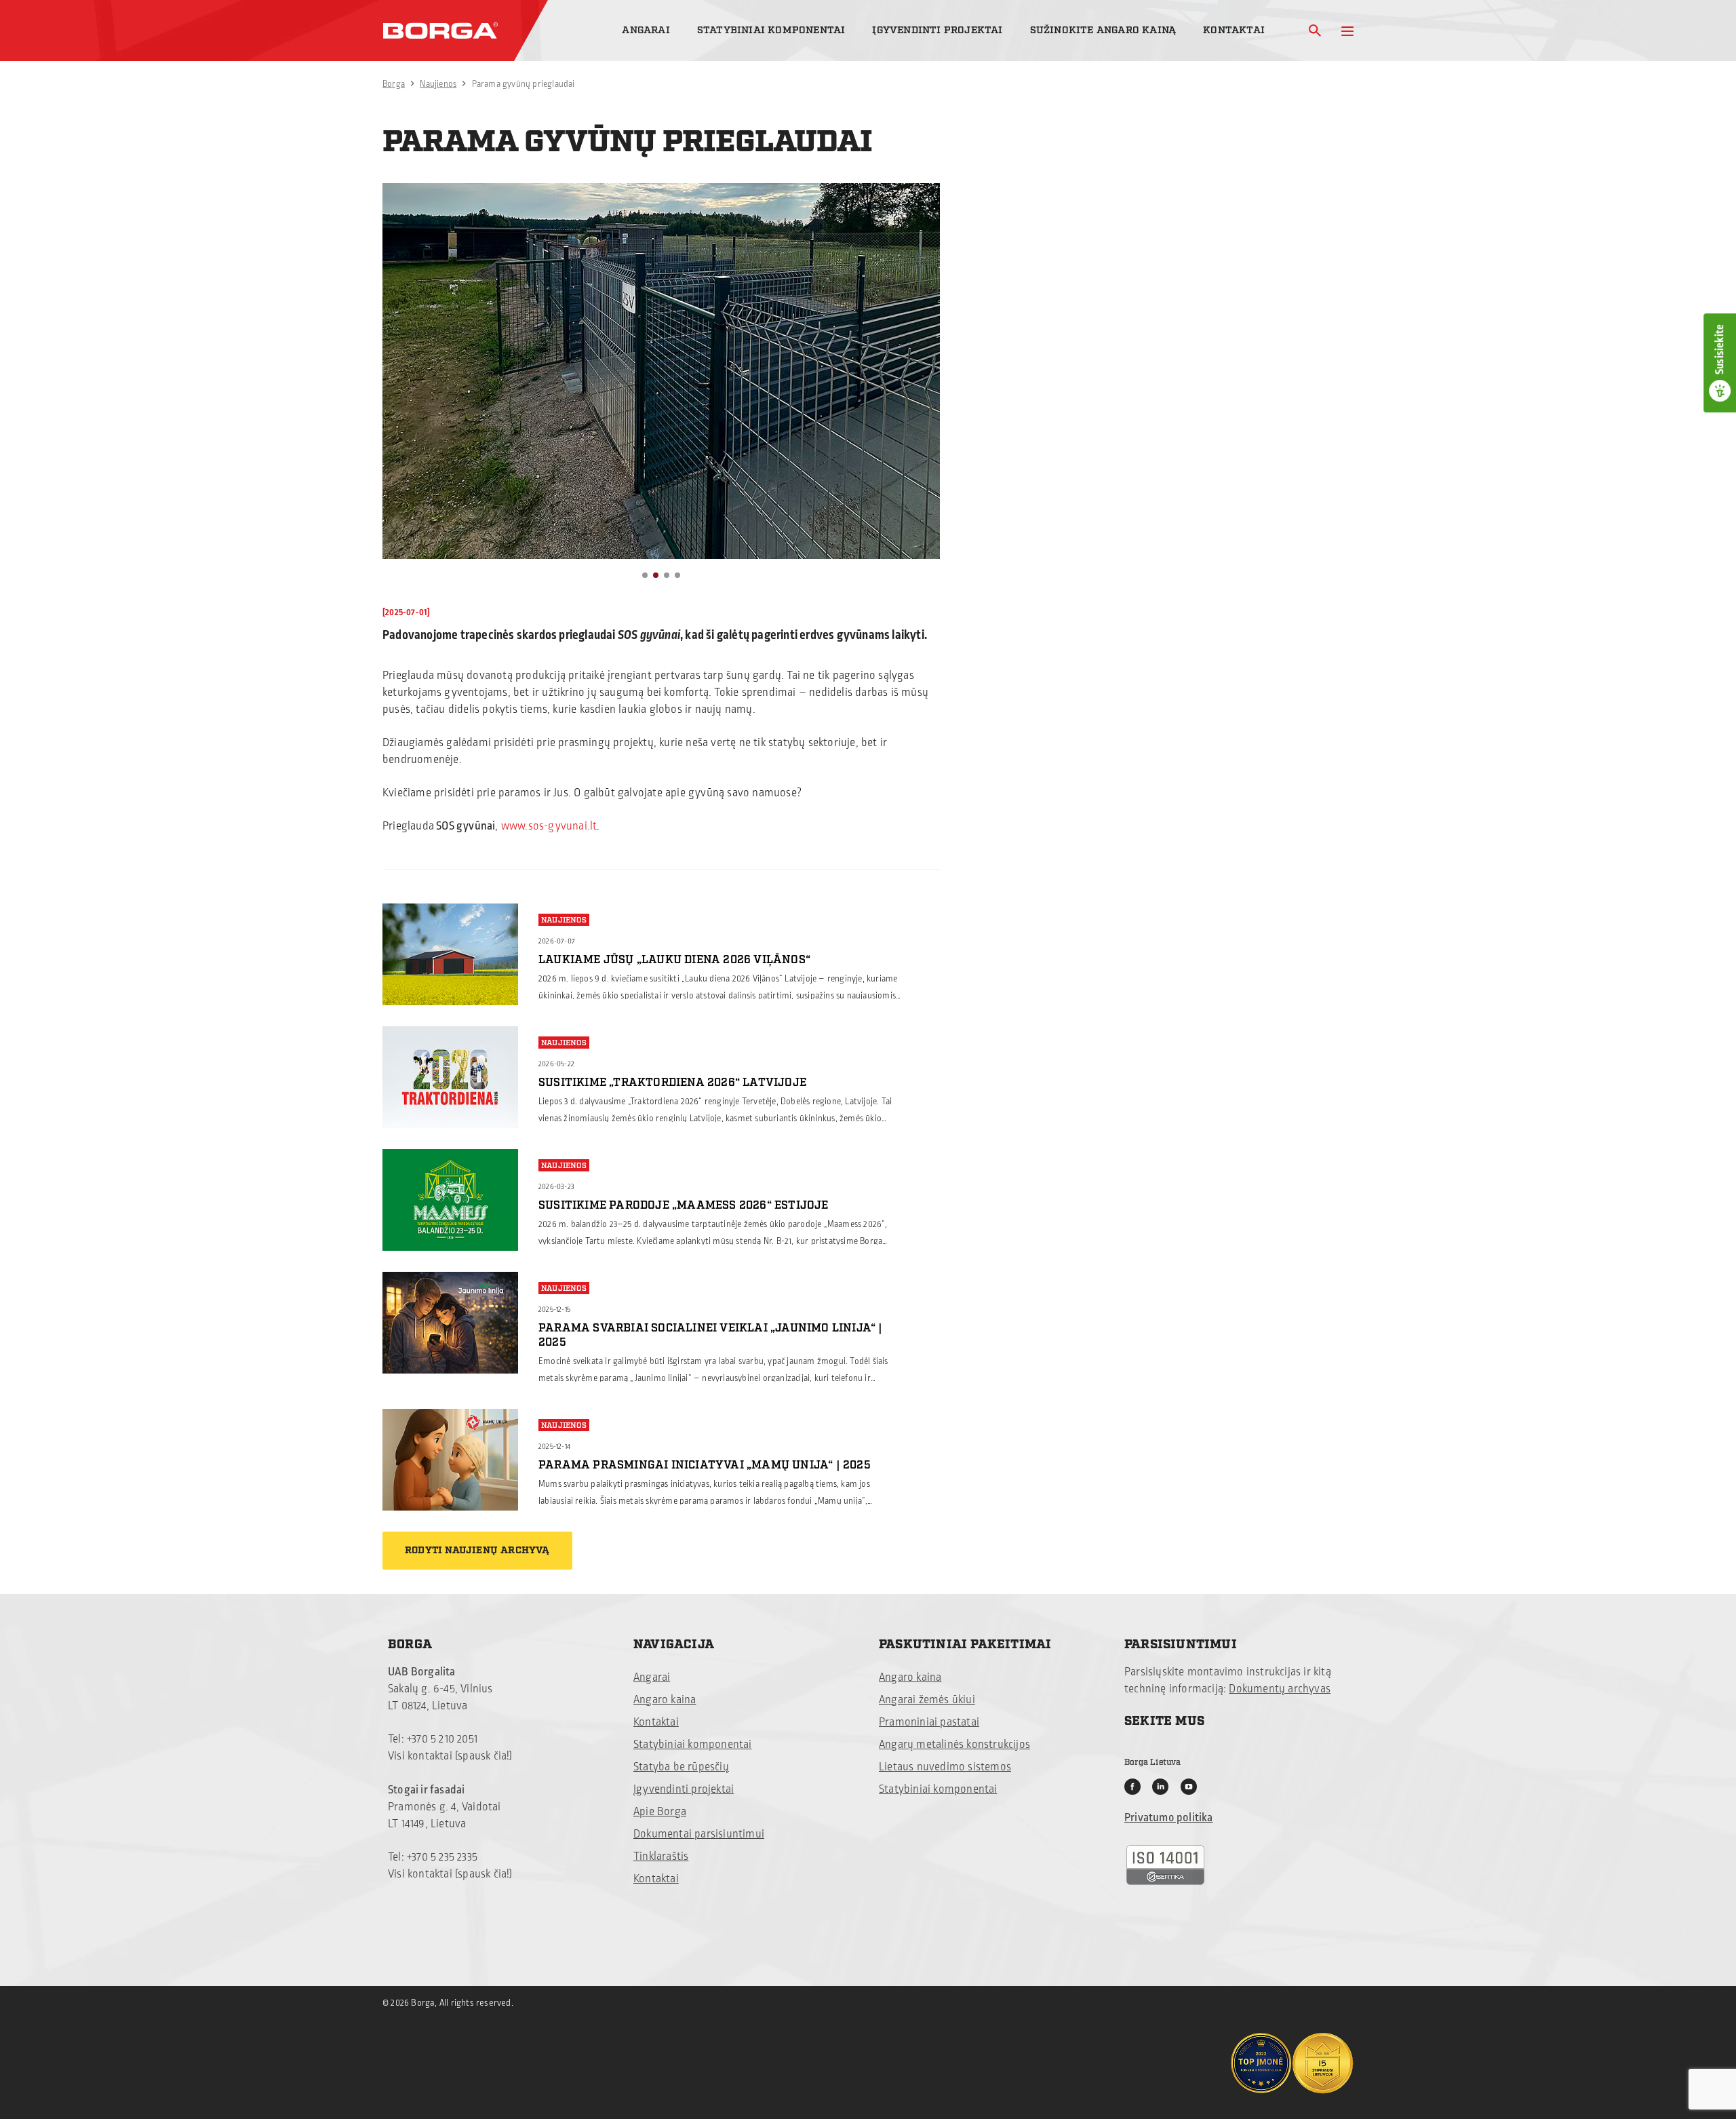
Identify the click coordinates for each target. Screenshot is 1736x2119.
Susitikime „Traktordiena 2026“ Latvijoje (672, 1083)
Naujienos (438, 84)
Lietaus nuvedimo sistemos (945, 1767)
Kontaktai (1234, 30)
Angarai (646, 30)
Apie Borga (660, 1812)
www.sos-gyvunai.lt (549, 826)
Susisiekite (1720, 349)
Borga (394, 84)
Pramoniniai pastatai (929, 1722)
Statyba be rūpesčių (681, 1767)
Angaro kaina (665, 1700)
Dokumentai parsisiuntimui (699, 1834)
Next (922, 396)
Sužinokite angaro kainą (1103, 30)
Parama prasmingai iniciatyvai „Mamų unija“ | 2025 (705, 1465)
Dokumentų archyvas (1280, 1689)
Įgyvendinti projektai (937, 30)
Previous (401, 396)
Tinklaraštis (661, 1856)
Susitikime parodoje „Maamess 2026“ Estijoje (684, 1205)
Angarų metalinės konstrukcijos (954, 1745)
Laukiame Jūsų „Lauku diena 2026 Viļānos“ (674, 960)
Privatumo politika (1169, 1818)
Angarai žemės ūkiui (927, 1700)
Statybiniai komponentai (771, 30)
